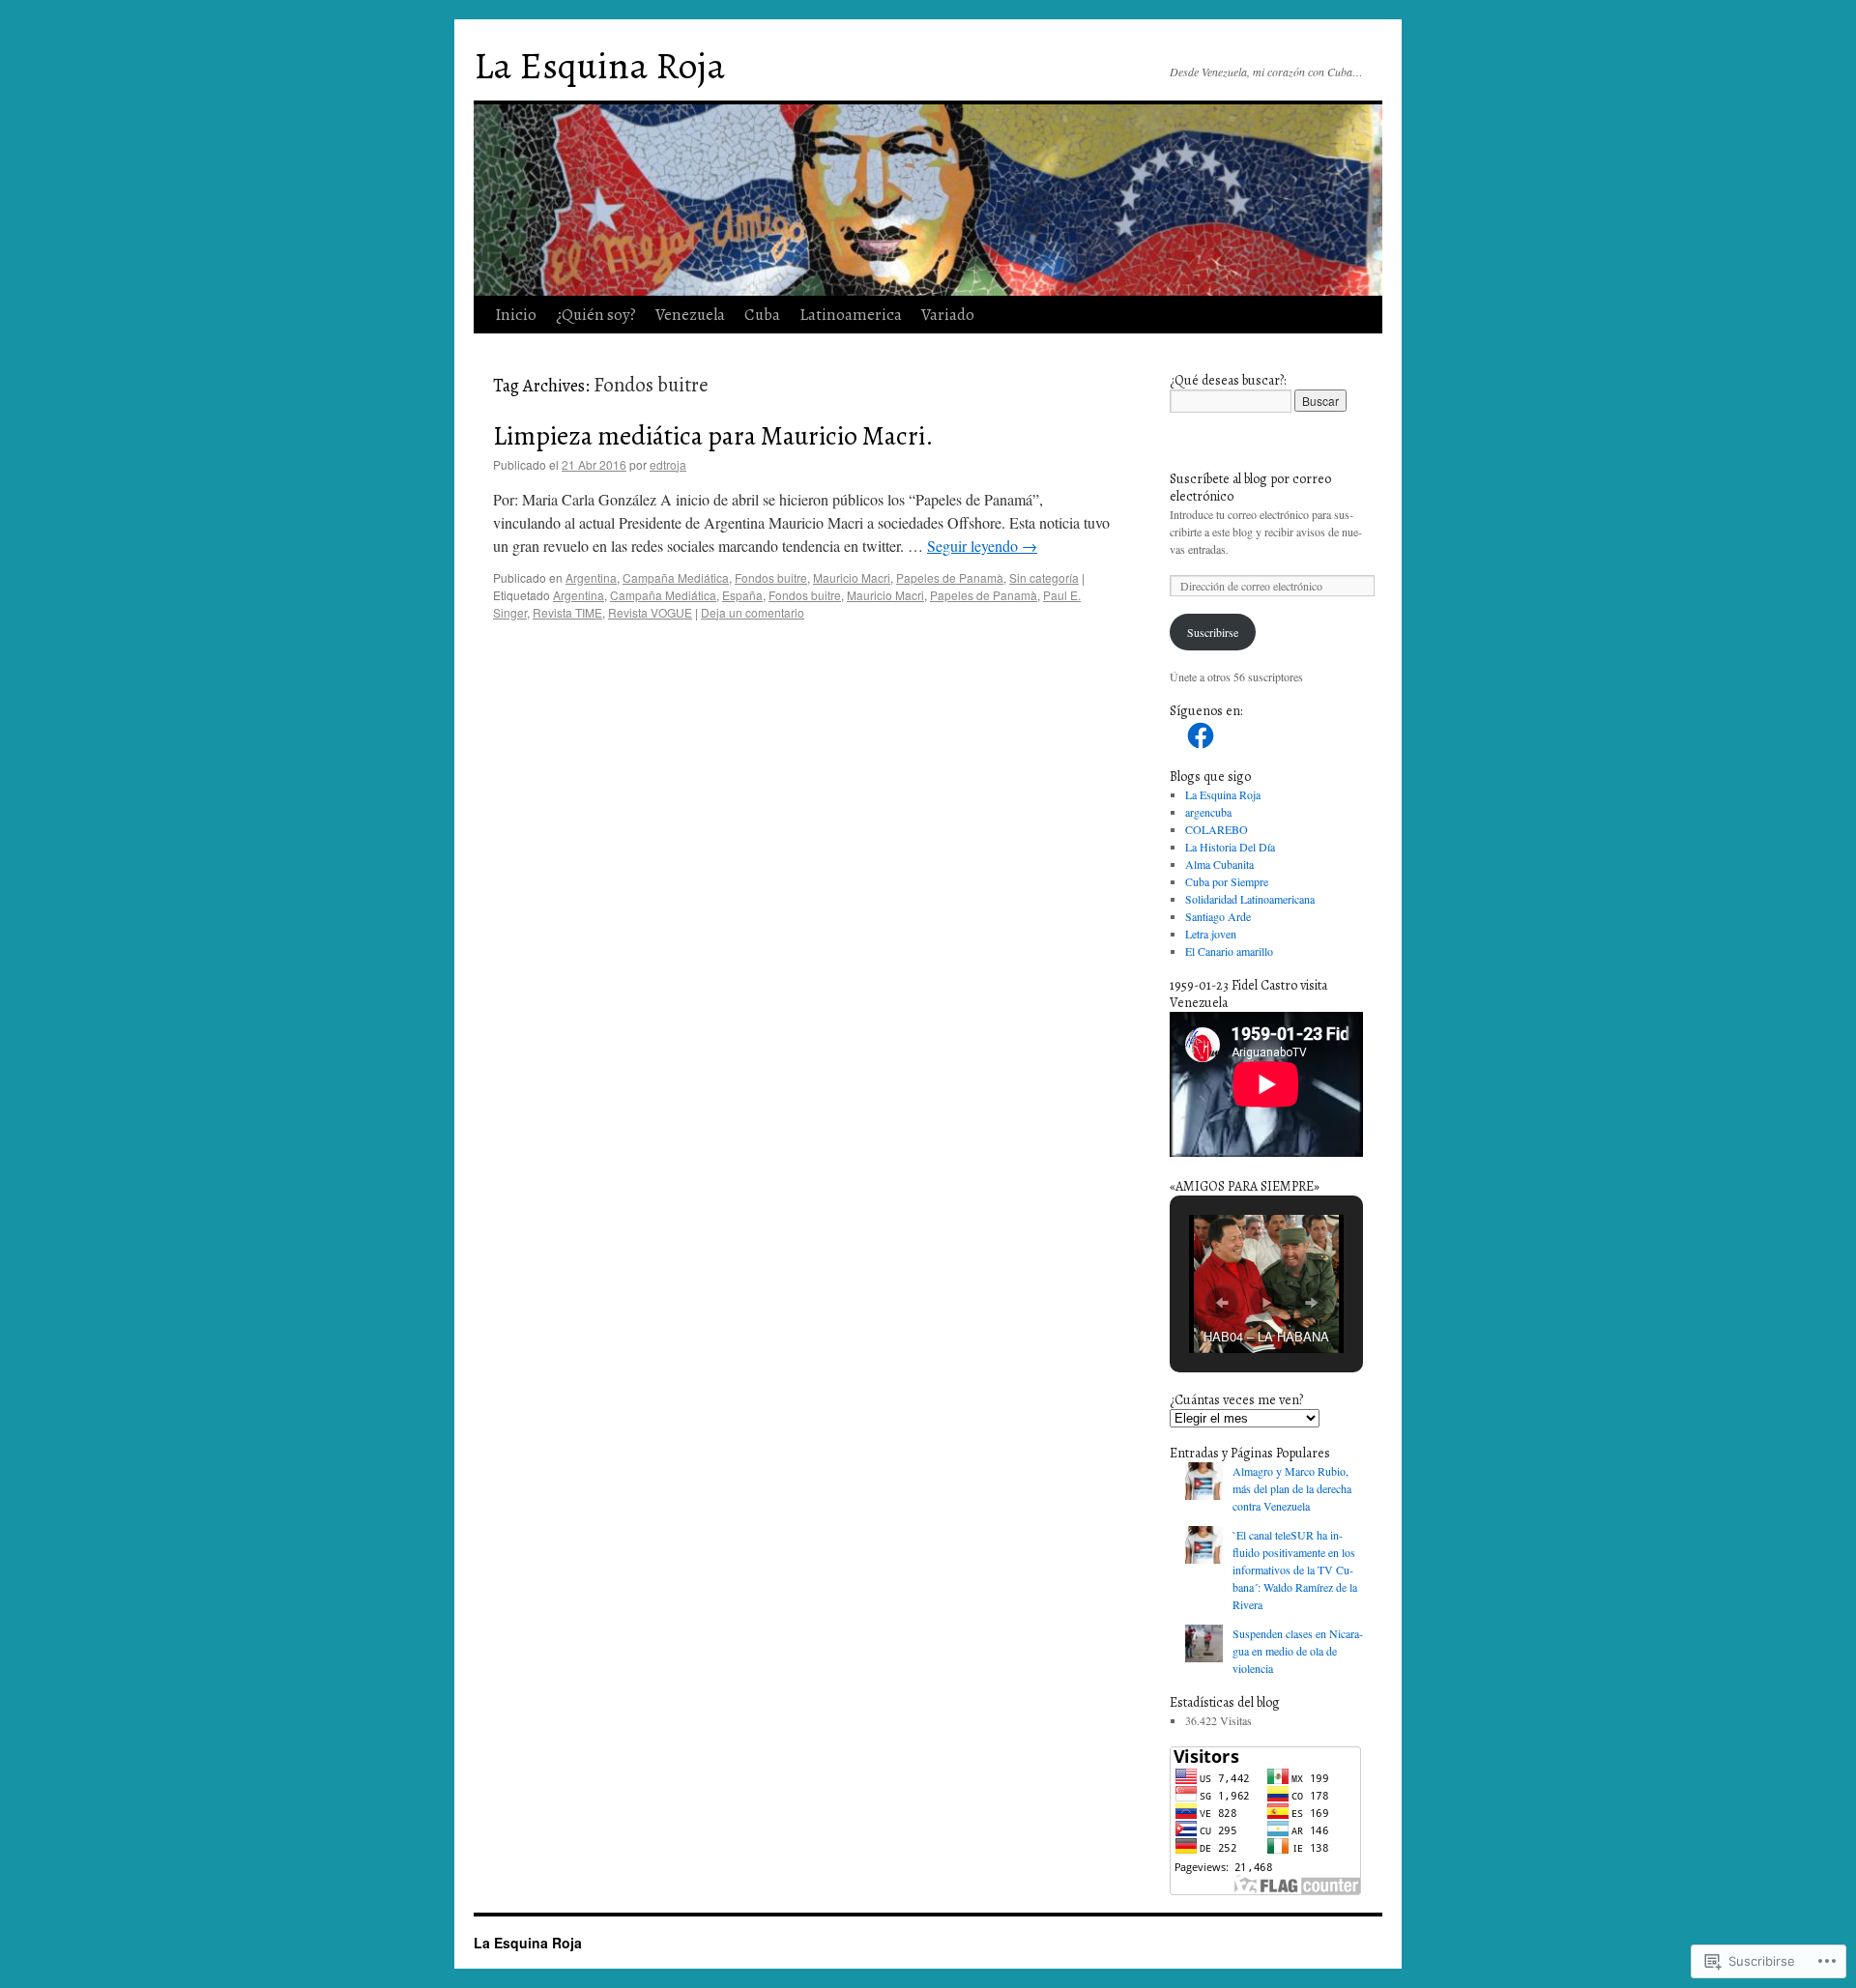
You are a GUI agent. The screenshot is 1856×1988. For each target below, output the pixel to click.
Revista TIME (567, 612)
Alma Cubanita (1219, 864)
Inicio (516, 315)
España (742, 595)
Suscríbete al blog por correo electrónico (1250, 488)
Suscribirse (1213, 632)
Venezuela (690, 315)
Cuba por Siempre (1227, 881)
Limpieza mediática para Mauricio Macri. (713, 435)
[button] (1222, 1303)
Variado (948, 315)
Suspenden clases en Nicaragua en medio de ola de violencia (1298, 1651)
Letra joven (1211, 934)
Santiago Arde (1218, 916)
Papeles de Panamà (950, 577)
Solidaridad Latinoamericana (1250, 899)
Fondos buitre (771, 577)
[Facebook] (1201, 735)
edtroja (668, 464)
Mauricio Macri (852, 577)
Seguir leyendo (982, 546)
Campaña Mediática (676, 577)
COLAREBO (1217, 829)
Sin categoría (1044, 577)
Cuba (762, 315)
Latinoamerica (851, 315)
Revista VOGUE (650, 612)
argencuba (1208, 812)
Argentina (591, 577)
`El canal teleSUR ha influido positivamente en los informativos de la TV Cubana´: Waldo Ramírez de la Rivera (1295, 1570)
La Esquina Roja (599, 65)
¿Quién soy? (596, 315)
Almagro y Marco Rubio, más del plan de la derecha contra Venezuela (1292, 1488)
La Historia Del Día (1230, 847)
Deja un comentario (753, 612)
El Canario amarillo (1229, 951)
